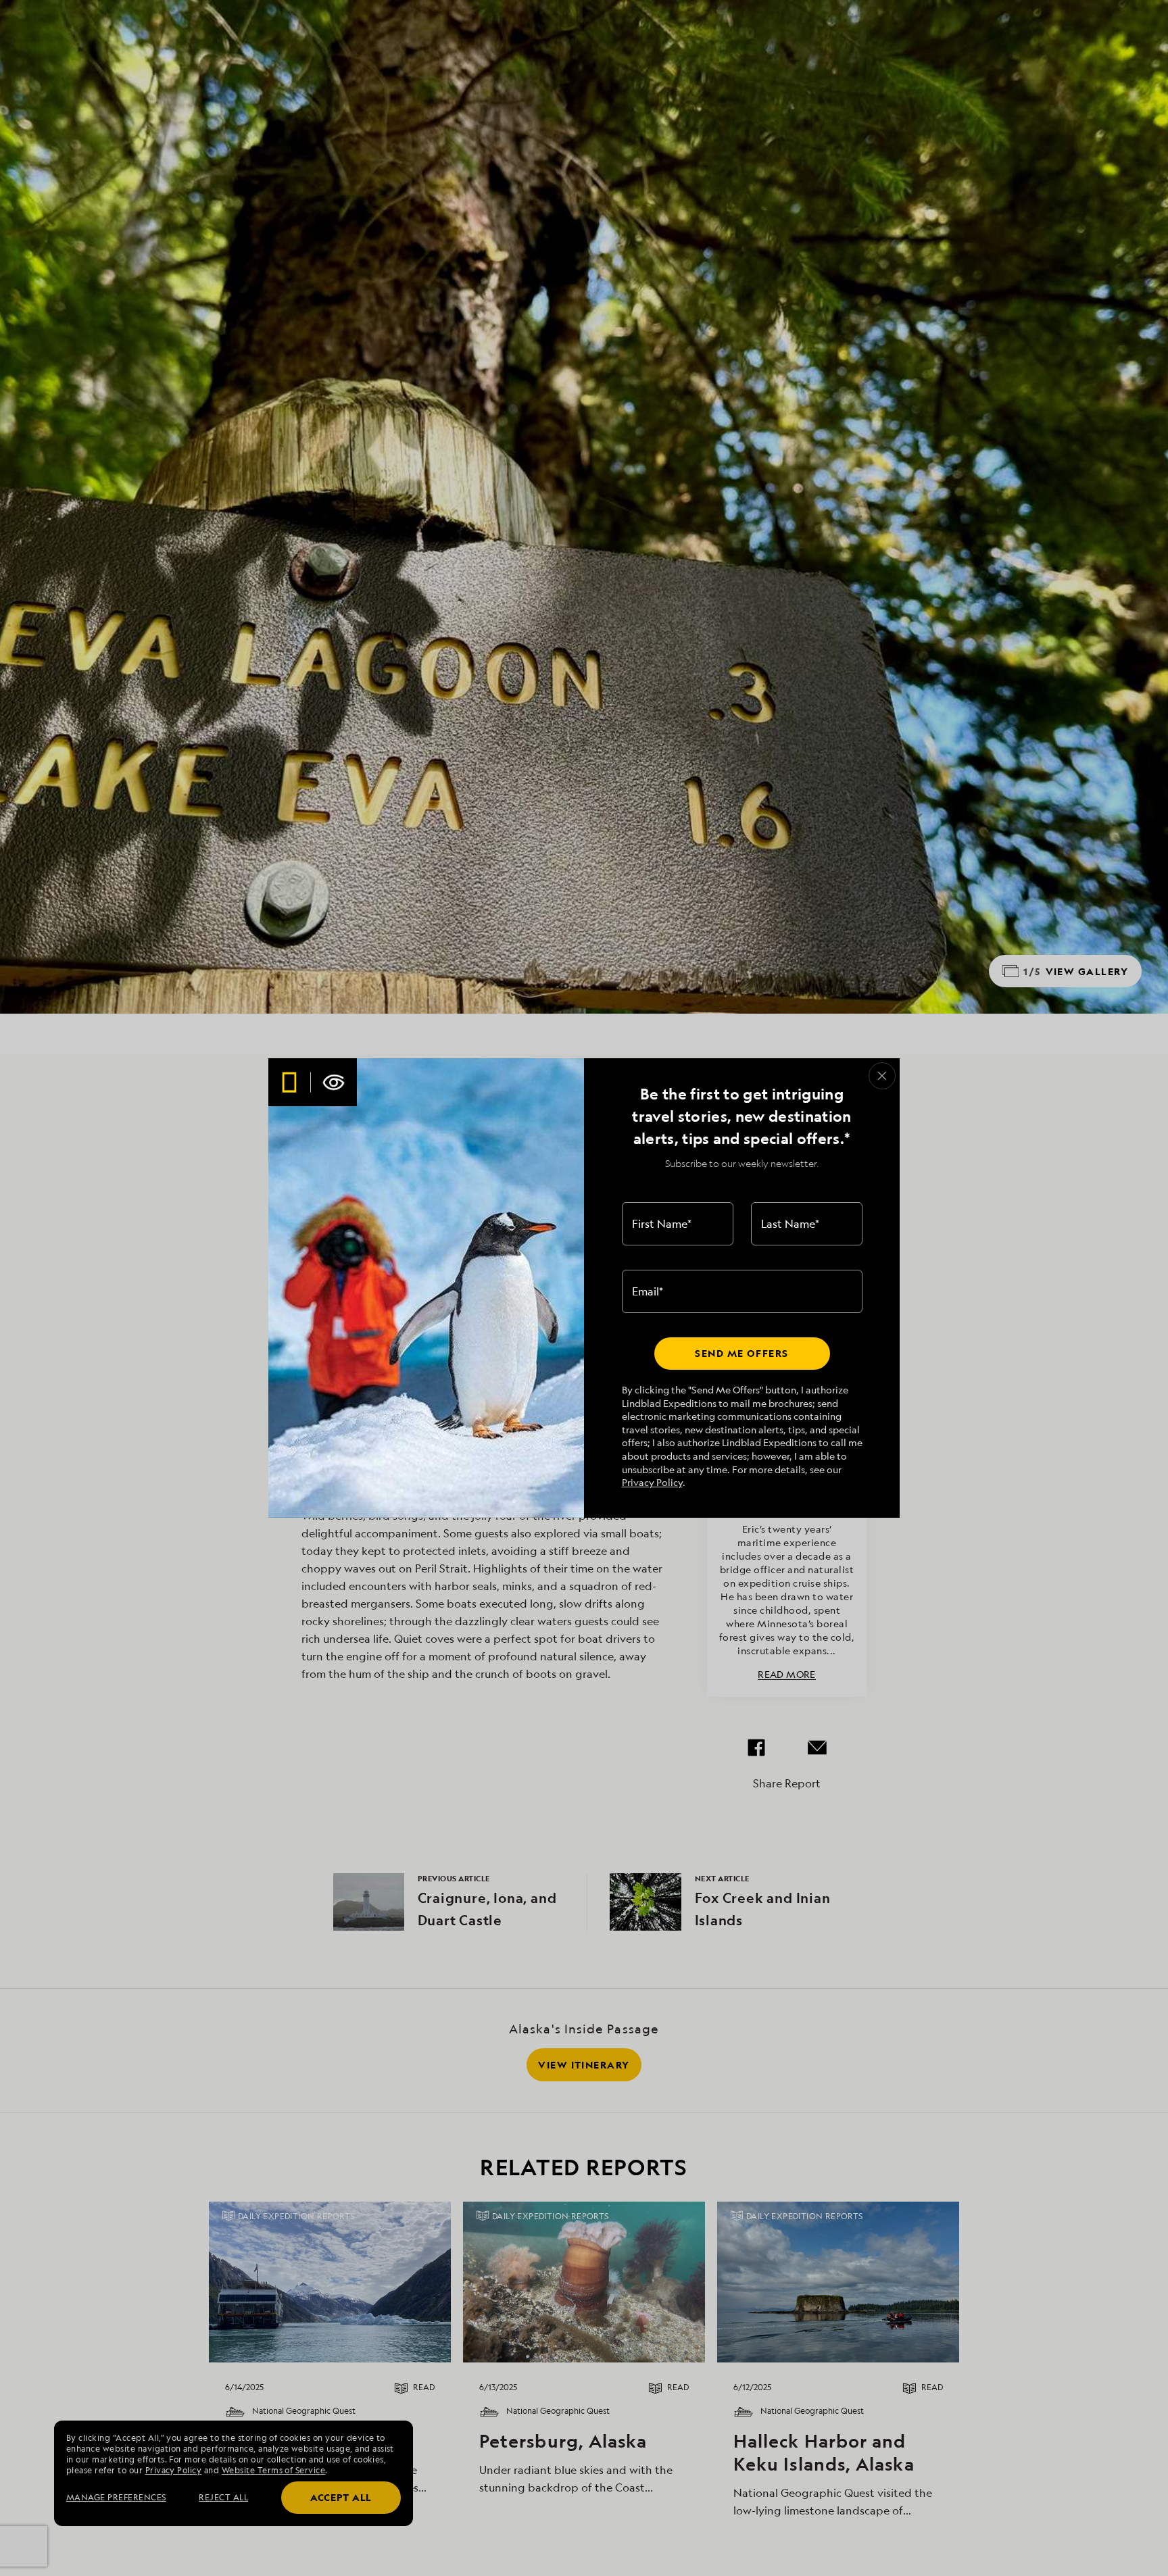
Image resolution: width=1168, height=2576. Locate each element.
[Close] (882, 1076)
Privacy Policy (652, 1482)
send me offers (741, 1353)
